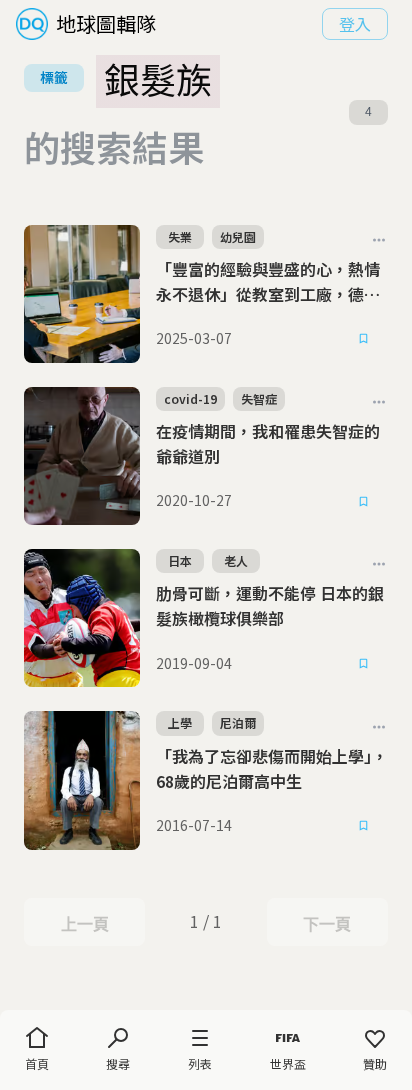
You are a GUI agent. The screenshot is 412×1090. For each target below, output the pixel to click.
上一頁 (84, 924)
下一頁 (326, 924)
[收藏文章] (364, 339)
